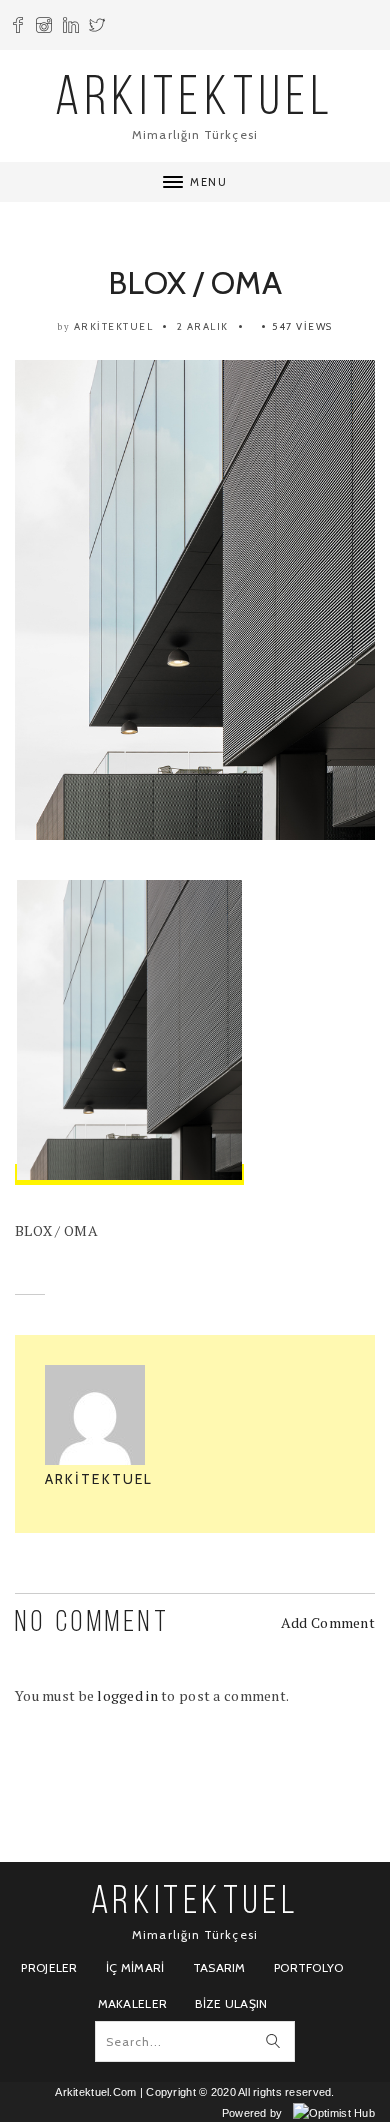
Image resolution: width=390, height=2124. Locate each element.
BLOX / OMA (195, 282)
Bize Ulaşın (231, 2003)
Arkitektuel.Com (95, 2092)
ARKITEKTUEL (195, 100)
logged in (127, 1695)
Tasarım (219, 1967)
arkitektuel (114, 326)
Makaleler (133, 2003)
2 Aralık (203, 326)
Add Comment (328, 1622)
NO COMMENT (92, 1623)
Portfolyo (309, 1967)
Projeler (49, 1967)
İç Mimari (135, 1967)
